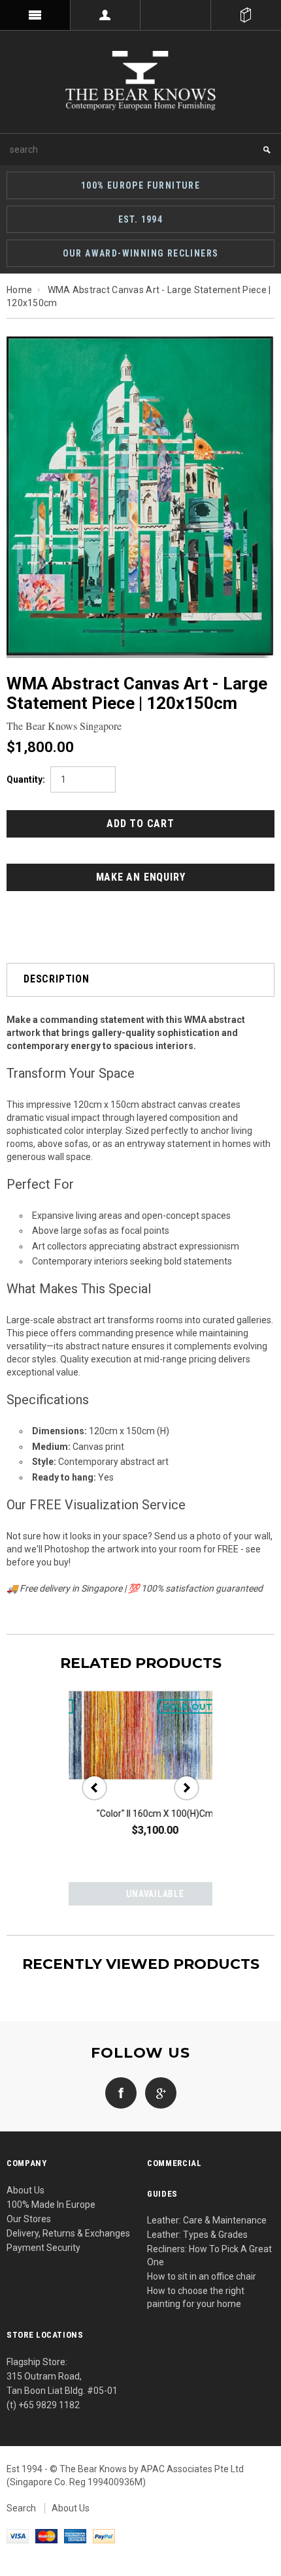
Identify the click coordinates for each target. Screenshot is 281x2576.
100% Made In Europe (51, 2205)
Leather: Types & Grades (197, 2235)
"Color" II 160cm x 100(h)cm (141, 1814)
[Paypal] (104, 2536)
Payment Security (43, 2248)
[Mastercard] (46, 2536)
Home (19, 290)
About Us (25, 2190)
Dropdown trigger (106, 15)
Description (57, 979)
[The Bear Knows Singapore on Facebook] (121, 2092)
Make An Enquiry (141, 877)
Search (21, 2508)
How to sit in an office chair (202, 2276)
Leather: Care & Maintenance (207, 2220)
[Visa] (18, 2536)
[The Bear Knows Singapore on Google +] (157, 2092)
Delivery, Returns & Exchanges (68, 2233)
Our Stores (29, 2219)
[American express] (75, 2536)
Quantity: (26, 779)
